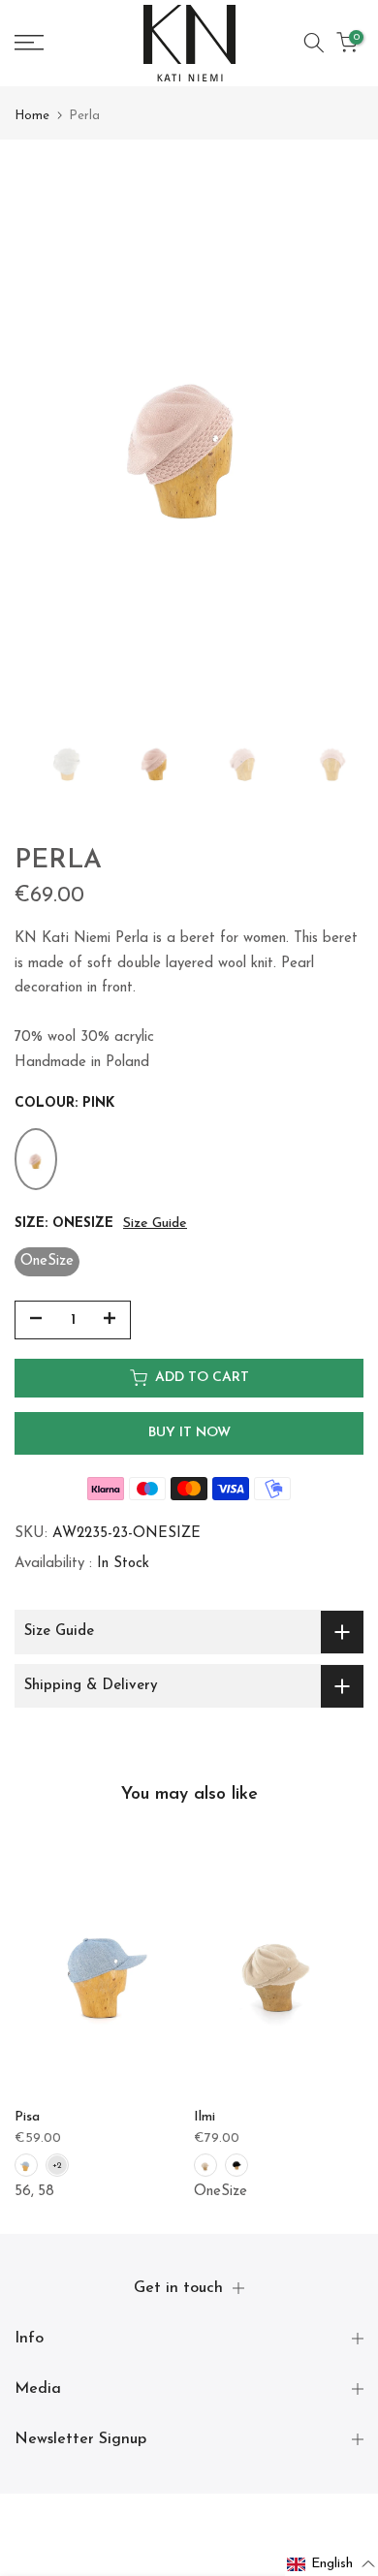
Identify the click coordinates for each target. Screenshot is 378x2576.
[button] (331, 2564)
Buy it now (189, 1433)
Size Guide (155, 1224)
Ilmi (205, 2117)
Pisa (27, 2117)
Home (32, 116)
